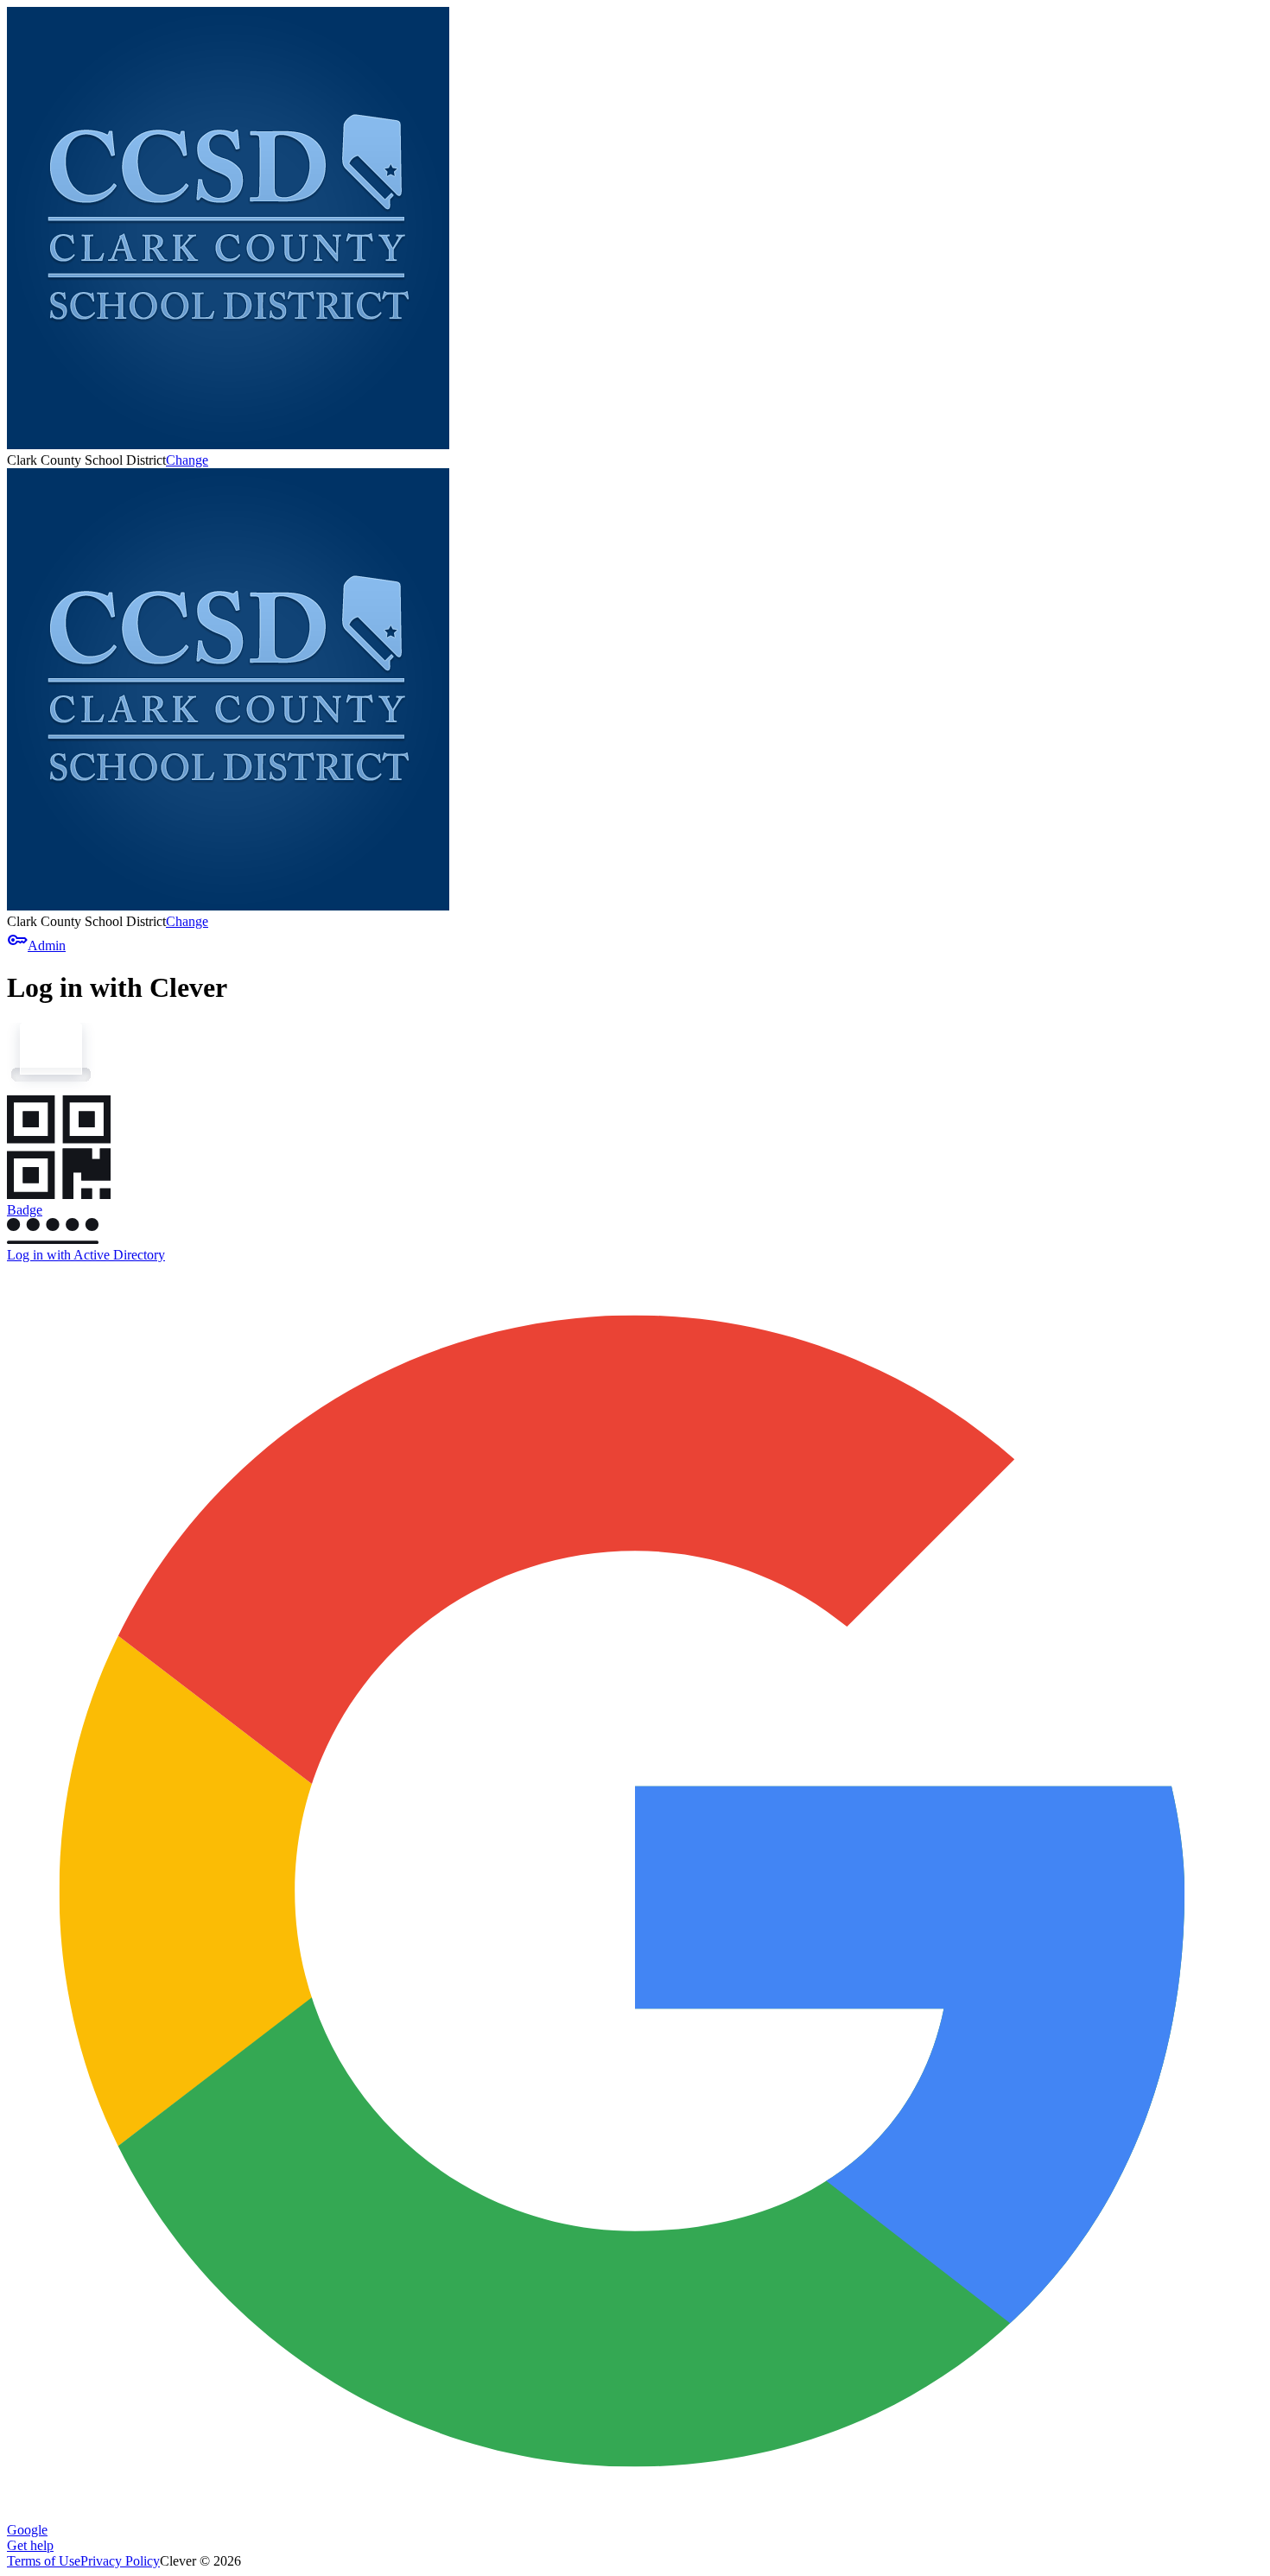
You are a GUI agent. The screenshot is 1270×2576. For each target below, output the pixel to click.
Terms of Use (44, 2561)
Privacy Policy (120, 2561)
